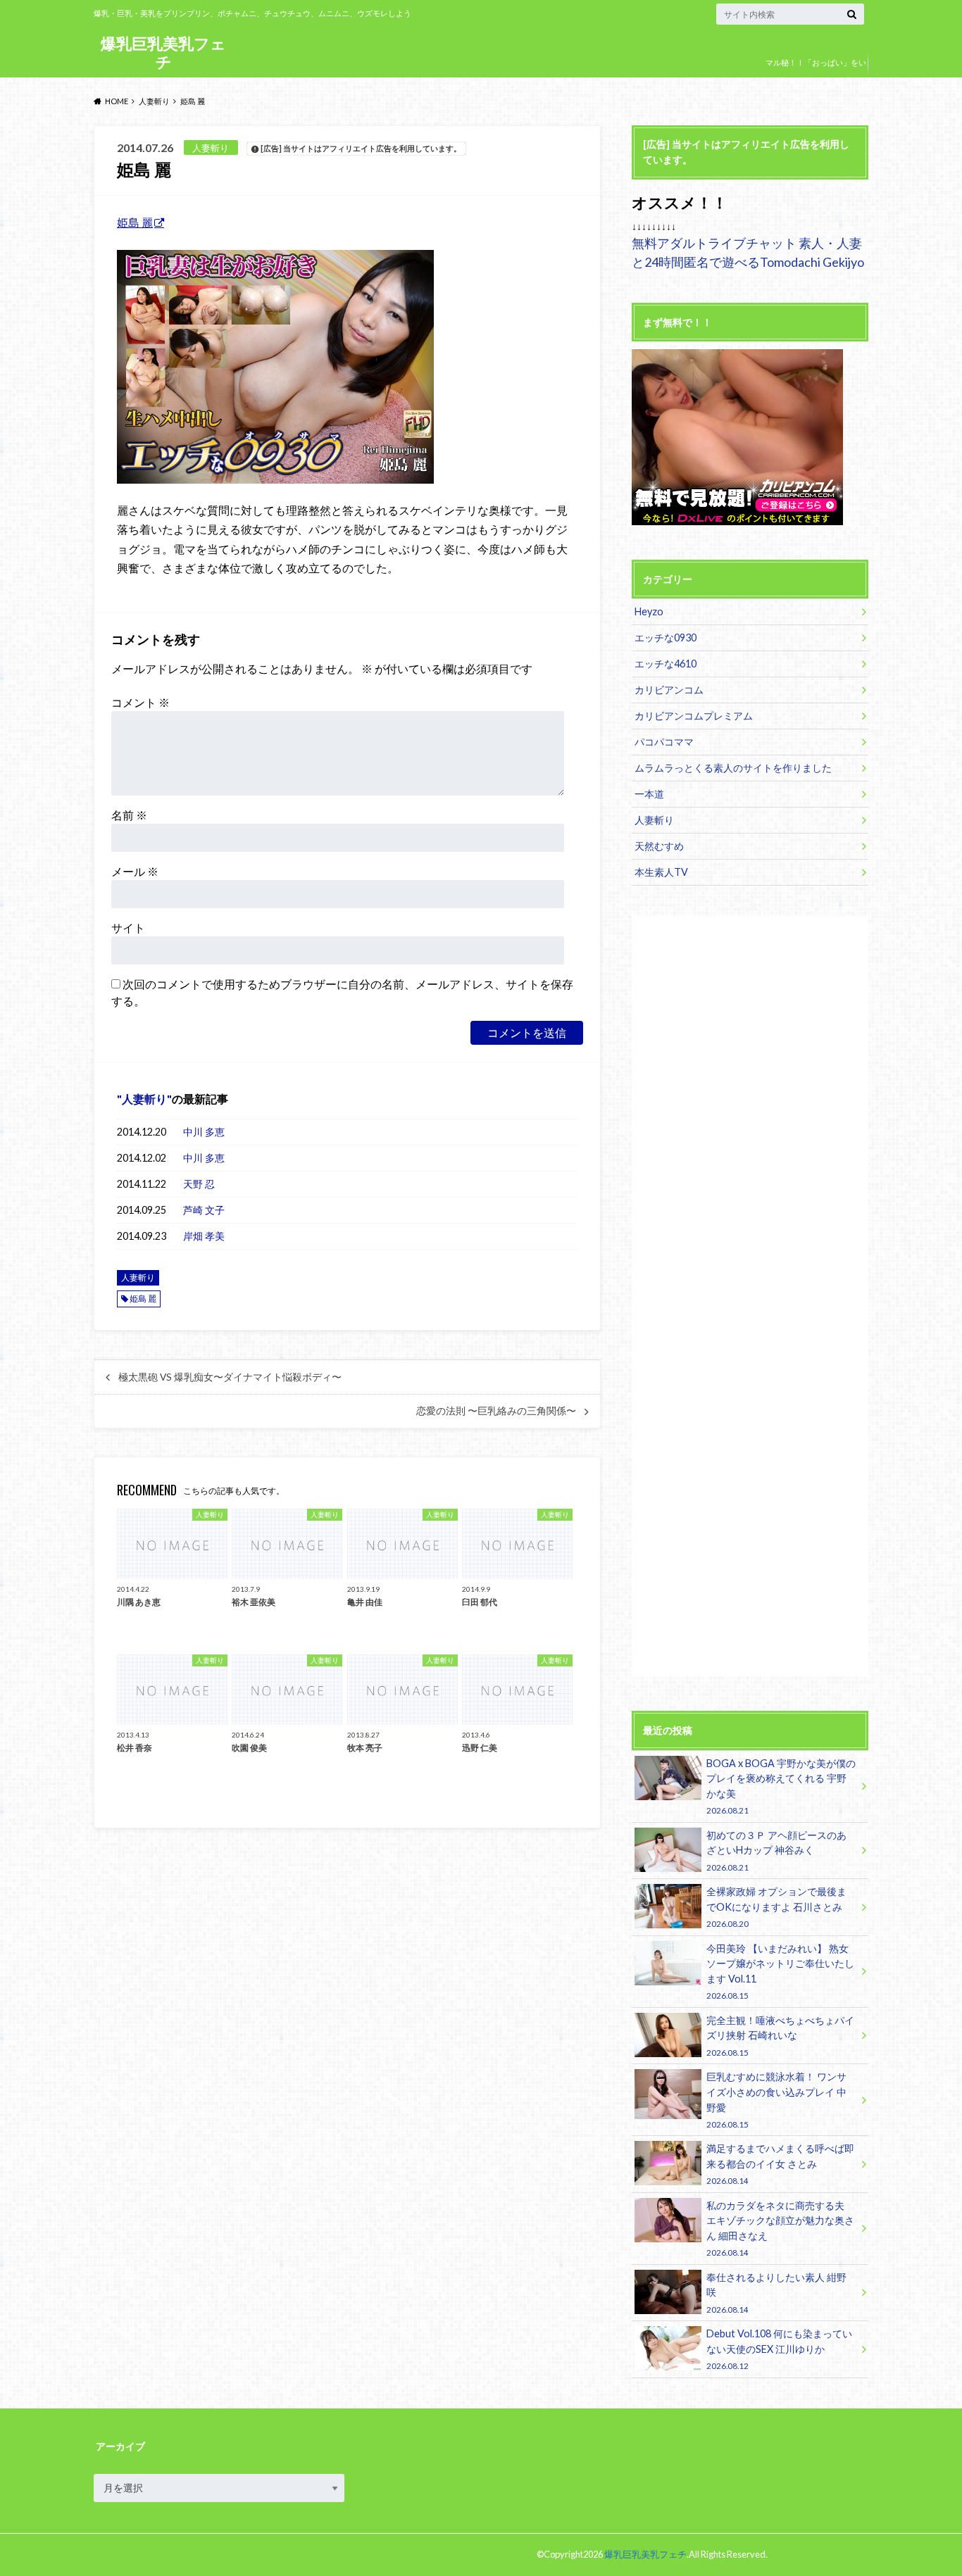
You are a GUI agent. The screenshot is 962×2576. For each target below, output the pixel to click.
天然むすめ (659, 846)
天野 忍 (199, 1184)
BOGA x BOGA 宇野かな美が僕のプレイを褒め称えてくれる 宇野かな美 (781, 1786)
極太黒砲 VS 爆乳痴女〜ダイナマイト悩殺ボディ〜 (230, 1377)
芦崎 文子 (204, 1210)
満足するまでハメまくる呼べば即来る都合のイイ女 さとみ (780, 2164)
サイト (128, 928)
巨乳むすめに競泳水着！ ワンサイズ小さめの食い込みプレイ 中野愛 (776, 2099)
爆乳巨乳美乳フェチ (163, 52)
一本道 (649, 794)
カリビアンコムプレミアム (694, 716)
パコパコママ (664, 742)
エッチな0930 (666, 637)
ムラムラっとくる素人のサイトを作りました (733, 768)
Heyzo (649, 611)
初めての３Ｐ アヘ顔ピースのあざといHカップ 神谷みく (776, 1851)
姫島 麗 (135, 222)
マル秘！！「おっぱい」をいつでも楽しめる (816, 73)
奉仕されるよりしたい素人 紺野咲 (776, 2293)
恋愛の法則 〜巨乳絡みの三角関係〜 (496, 1411)
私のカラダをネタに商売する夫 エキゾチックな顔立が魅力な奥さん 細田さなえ (780, 2228)
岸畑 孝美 (204, 1236)
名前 (129, 815)
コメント (140, 702)
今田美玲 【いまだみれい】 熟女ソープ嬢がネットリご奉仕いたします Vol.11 (780, 1971)
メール (135, 871)
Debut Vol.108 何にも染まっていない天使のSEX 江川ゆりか (779, 2349)
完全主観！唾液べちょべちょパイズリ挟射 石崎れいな (780, 2036)
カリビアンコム (669, 690)
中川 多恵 (204, 1132)
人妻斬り (144, 1099)
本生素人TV (661, 872)
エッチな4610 (666, 664)
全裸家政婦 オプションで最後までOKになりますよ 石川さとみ (776, 1907)
